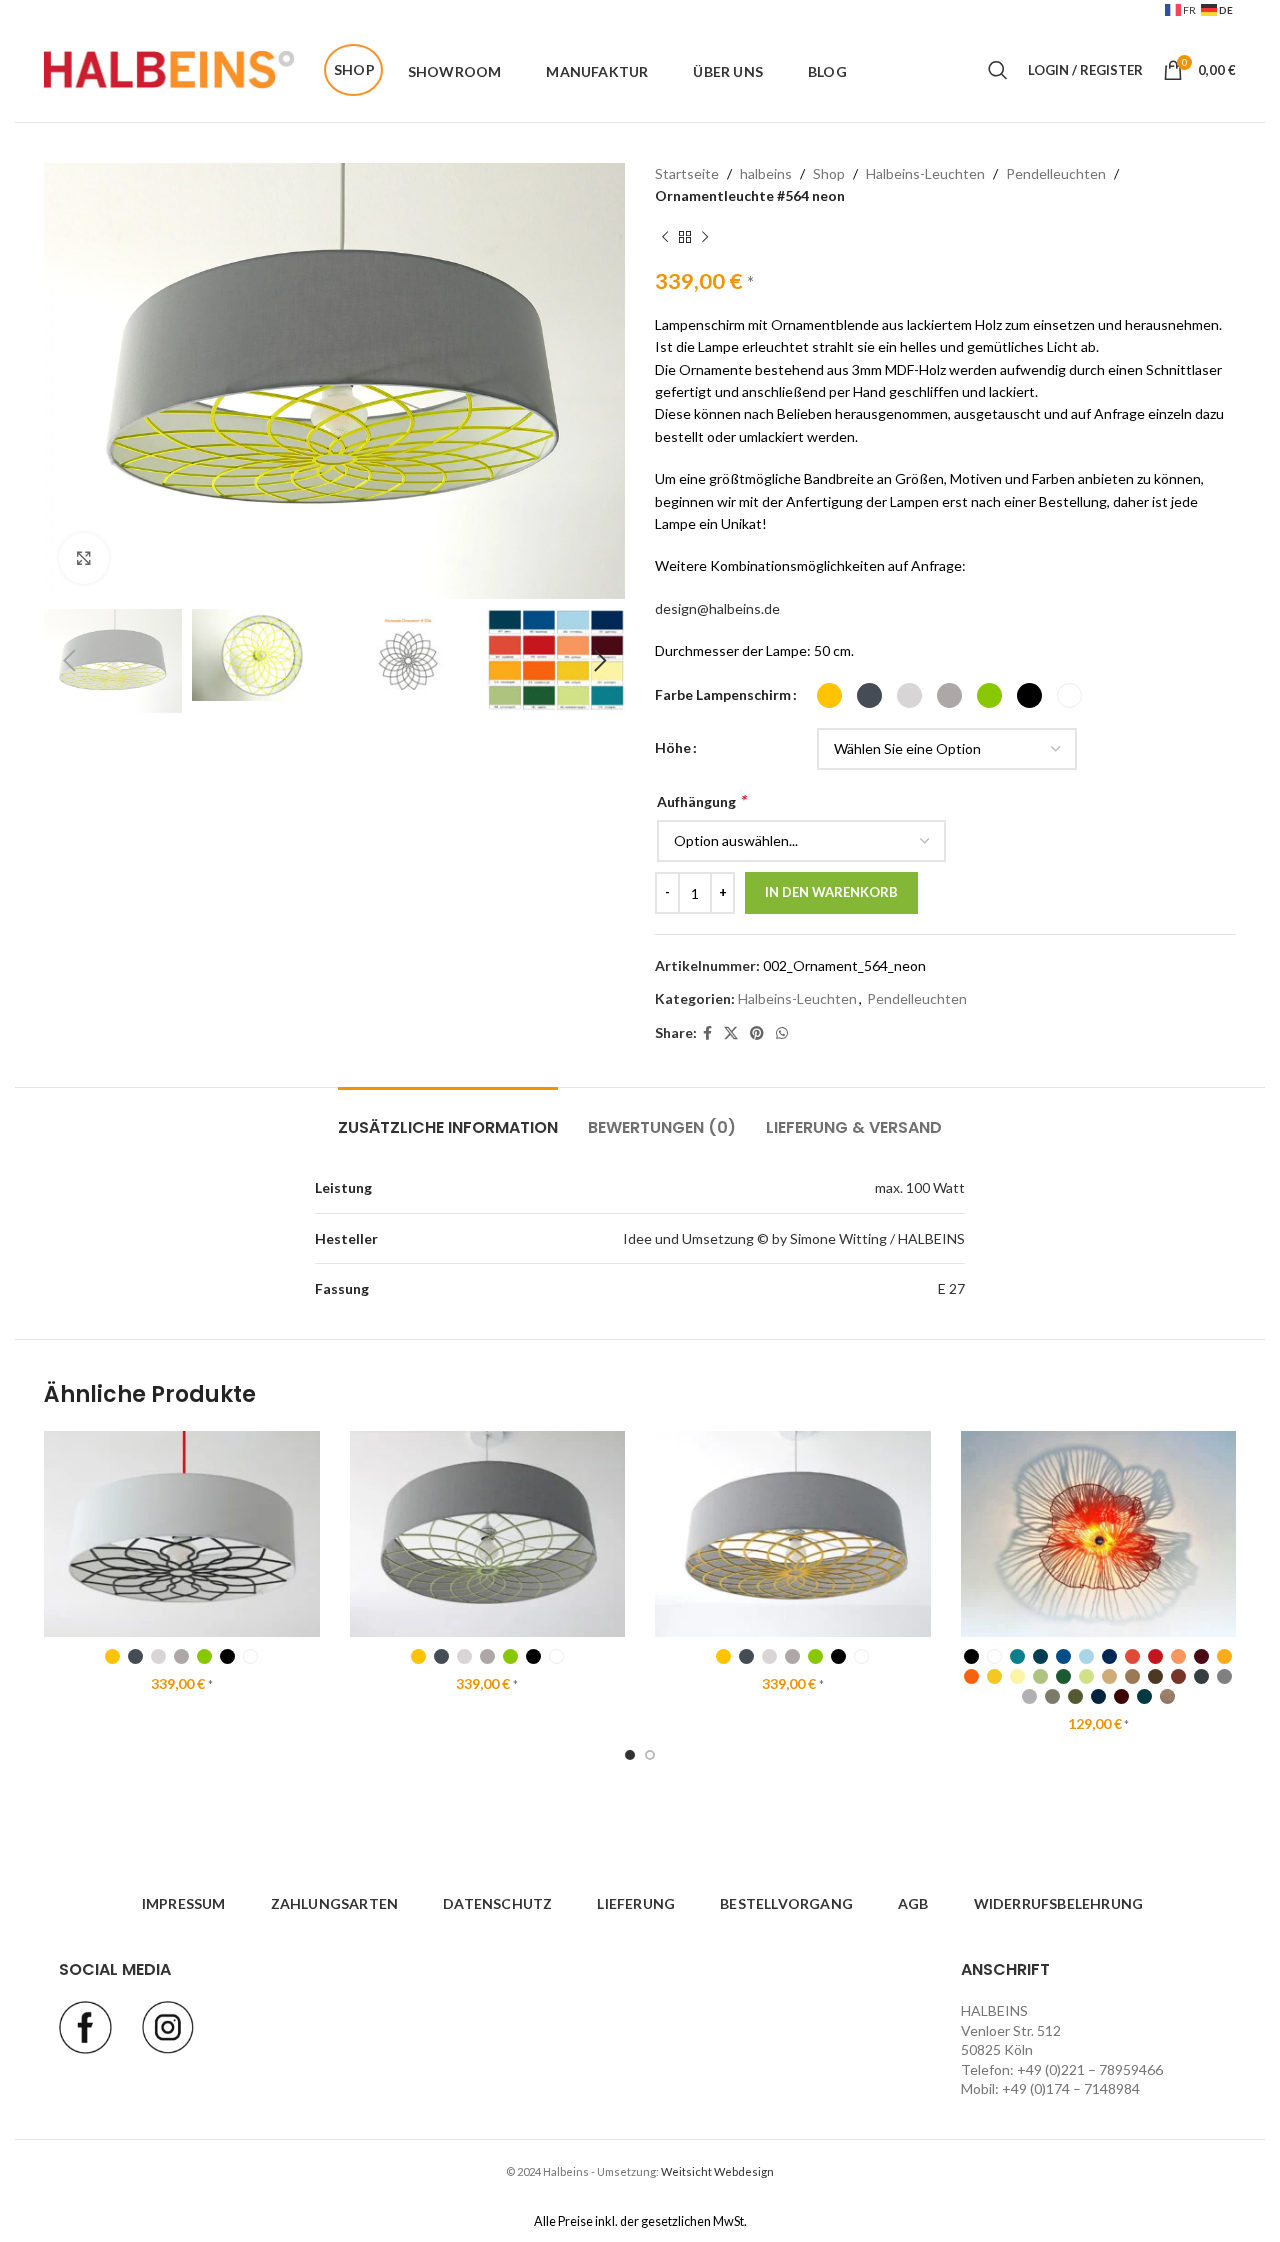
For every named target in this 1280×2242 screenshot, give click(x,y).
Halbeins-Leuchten (925, 173)
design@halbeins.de (717, 608)
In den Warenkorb (831, 892)
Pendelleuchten (1056, 173)
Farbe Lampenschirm (723, 694)
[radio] (829, 695)
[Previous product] (665, 238)
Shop (829, 173)
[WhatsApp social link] (782, 1033)
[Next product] (705, 238)
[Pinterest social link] (757, 1033)
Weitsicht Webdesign (717, 2171)
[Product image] (182, 1534)
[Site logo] (169, 68)
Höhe (673, 747)
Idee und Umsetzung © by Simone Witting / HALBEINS (794, 1238)
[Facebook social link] (707, 1033)
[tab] (448, 1117)
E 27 (951, 1288)
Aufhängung (701, 800)
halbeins (766, 173)
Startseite (687, 173)
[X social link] (731, 1033)
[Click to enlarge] (84, 558)
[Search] (998, 70)
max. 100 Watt (920, 1187)
